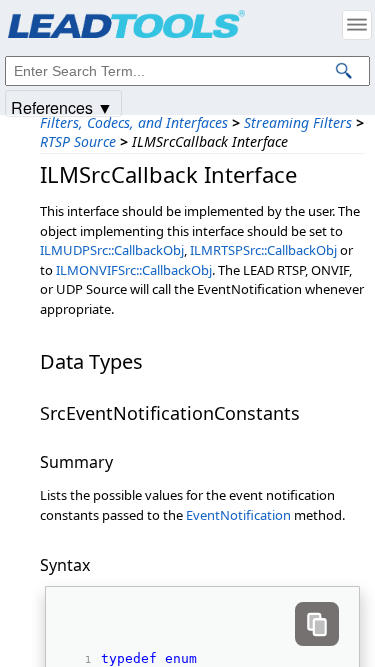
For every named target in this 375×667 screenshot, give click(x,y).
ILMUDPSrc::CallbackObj (112, 250)
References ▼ (62, 106)
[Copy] (317, 624)
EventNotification (238, 515)
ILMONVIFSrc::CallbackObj (134, 270)
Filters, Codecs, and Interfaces (134, 122)
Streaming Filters (298, 122)
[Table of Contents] (357, 25)
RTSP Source (78, 141)
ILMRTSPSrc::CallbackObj (263, 250)
